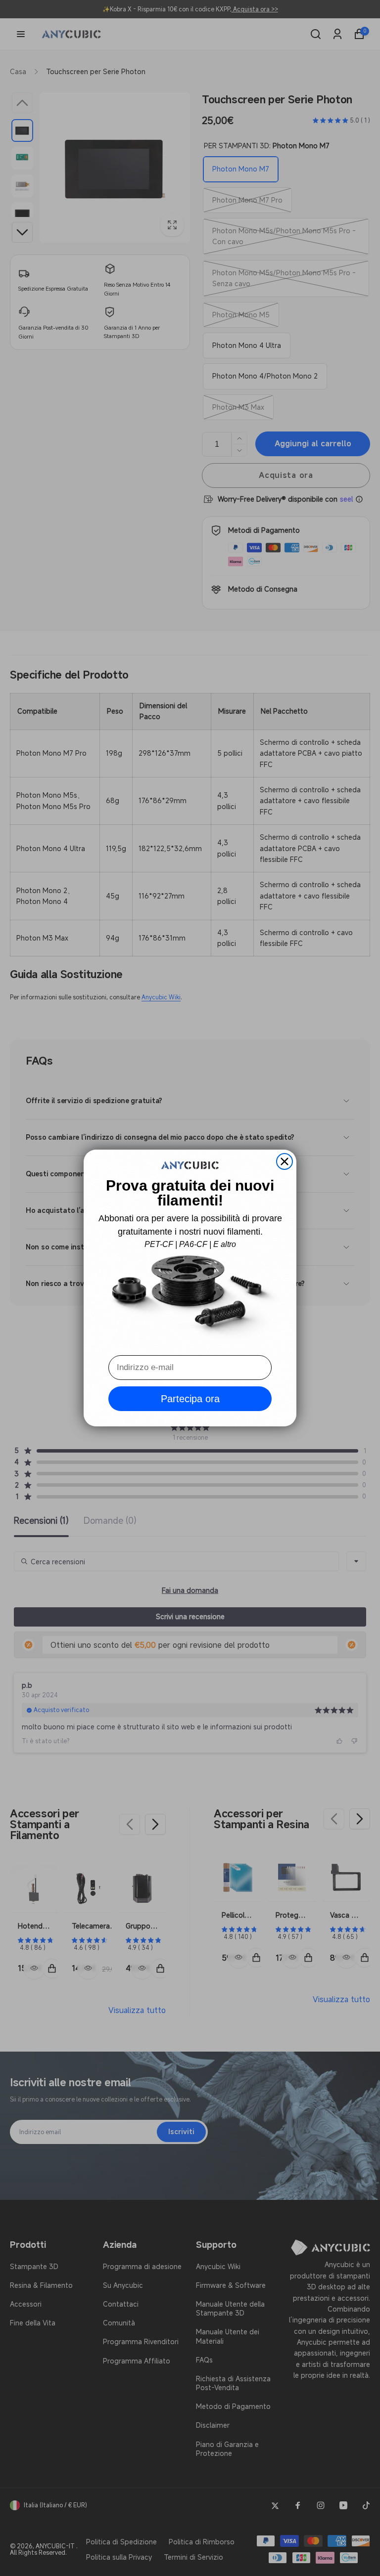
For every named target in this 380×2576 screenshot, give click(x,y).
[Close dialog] (285, 1161)
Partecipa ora (190, 1399)
